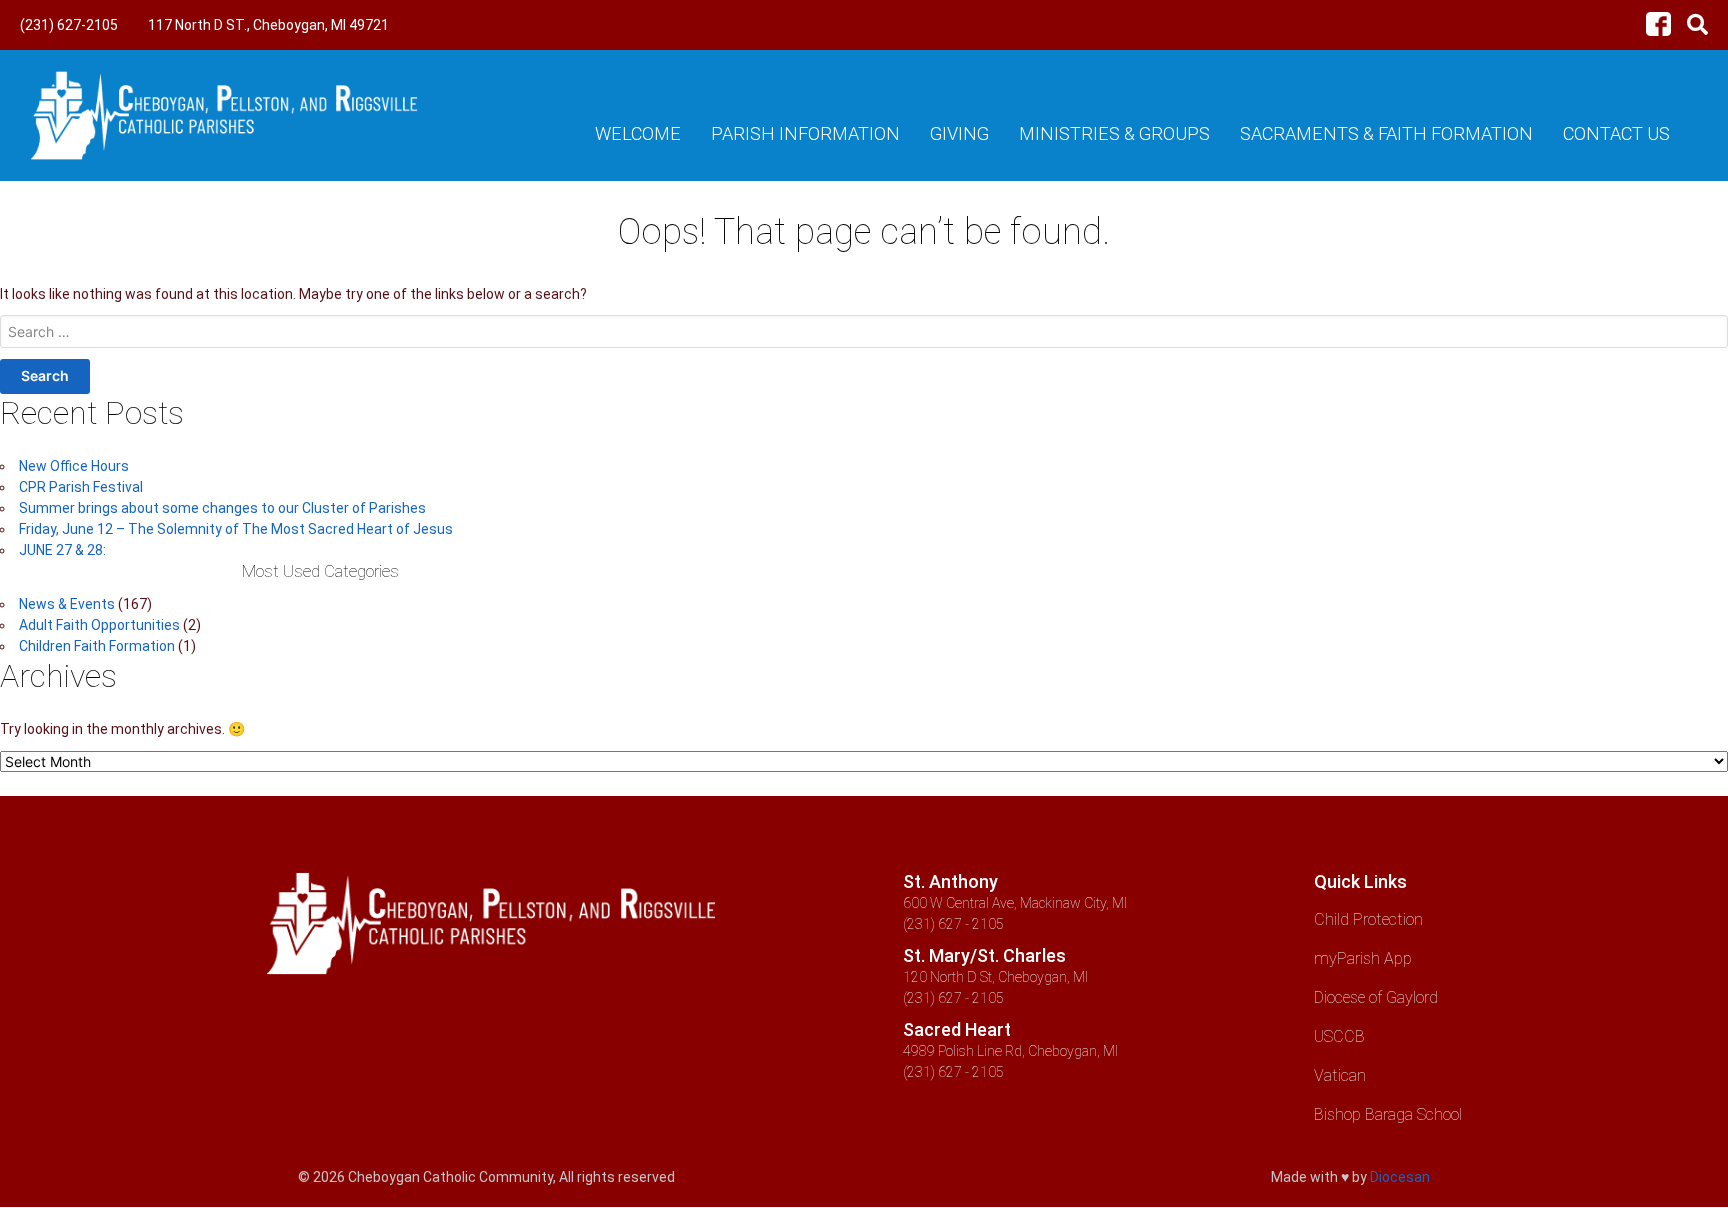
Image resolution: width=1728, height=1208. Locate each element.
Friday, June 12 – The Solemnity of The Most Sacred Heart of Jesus (236, 529)
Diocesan (1400, 1177)
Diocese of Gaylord (1376, 997)
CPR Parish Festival (81, 487)
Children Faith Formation (97, 646)
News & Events (67, 604)
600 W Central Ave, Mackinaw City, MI (1015, 903)
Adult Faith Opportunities (99, 625)
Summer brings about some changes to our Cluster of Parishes (222, 508)
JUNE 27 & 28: (62, 550)
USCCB (1339, 1036)
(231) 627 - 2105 (953, 924)
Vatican (1340, 1075)
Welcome (638, 133)
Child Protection (1368, 919)
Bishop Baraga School (1388, 1114)
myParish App (1363, 958)
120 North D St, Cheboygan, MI (995, 977)
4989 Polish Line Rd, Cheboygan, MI (1010, 1051)
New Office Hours (74, 466)
